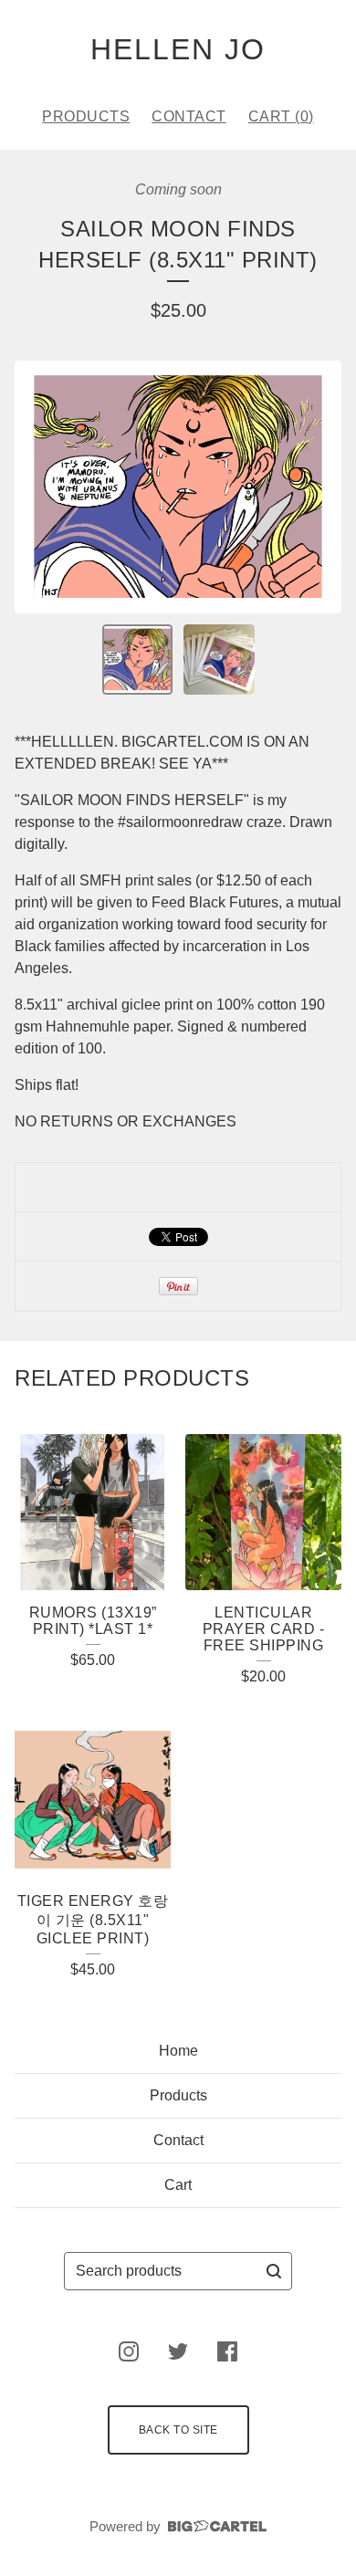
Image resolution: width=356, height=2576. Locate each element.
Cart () (281, 116)
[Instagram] (129, 2351)
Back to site (178, 2430)
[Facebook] (227, 2351)
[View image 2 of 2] (219, 660)
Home (178, 2051)
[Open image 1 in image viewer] (178, 487)
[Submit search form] (274, 2271)
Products (86, 116)
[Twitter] (178, 2351)
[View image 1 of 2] (138, 660)
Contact (189, 116)
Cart (178, 2185)
